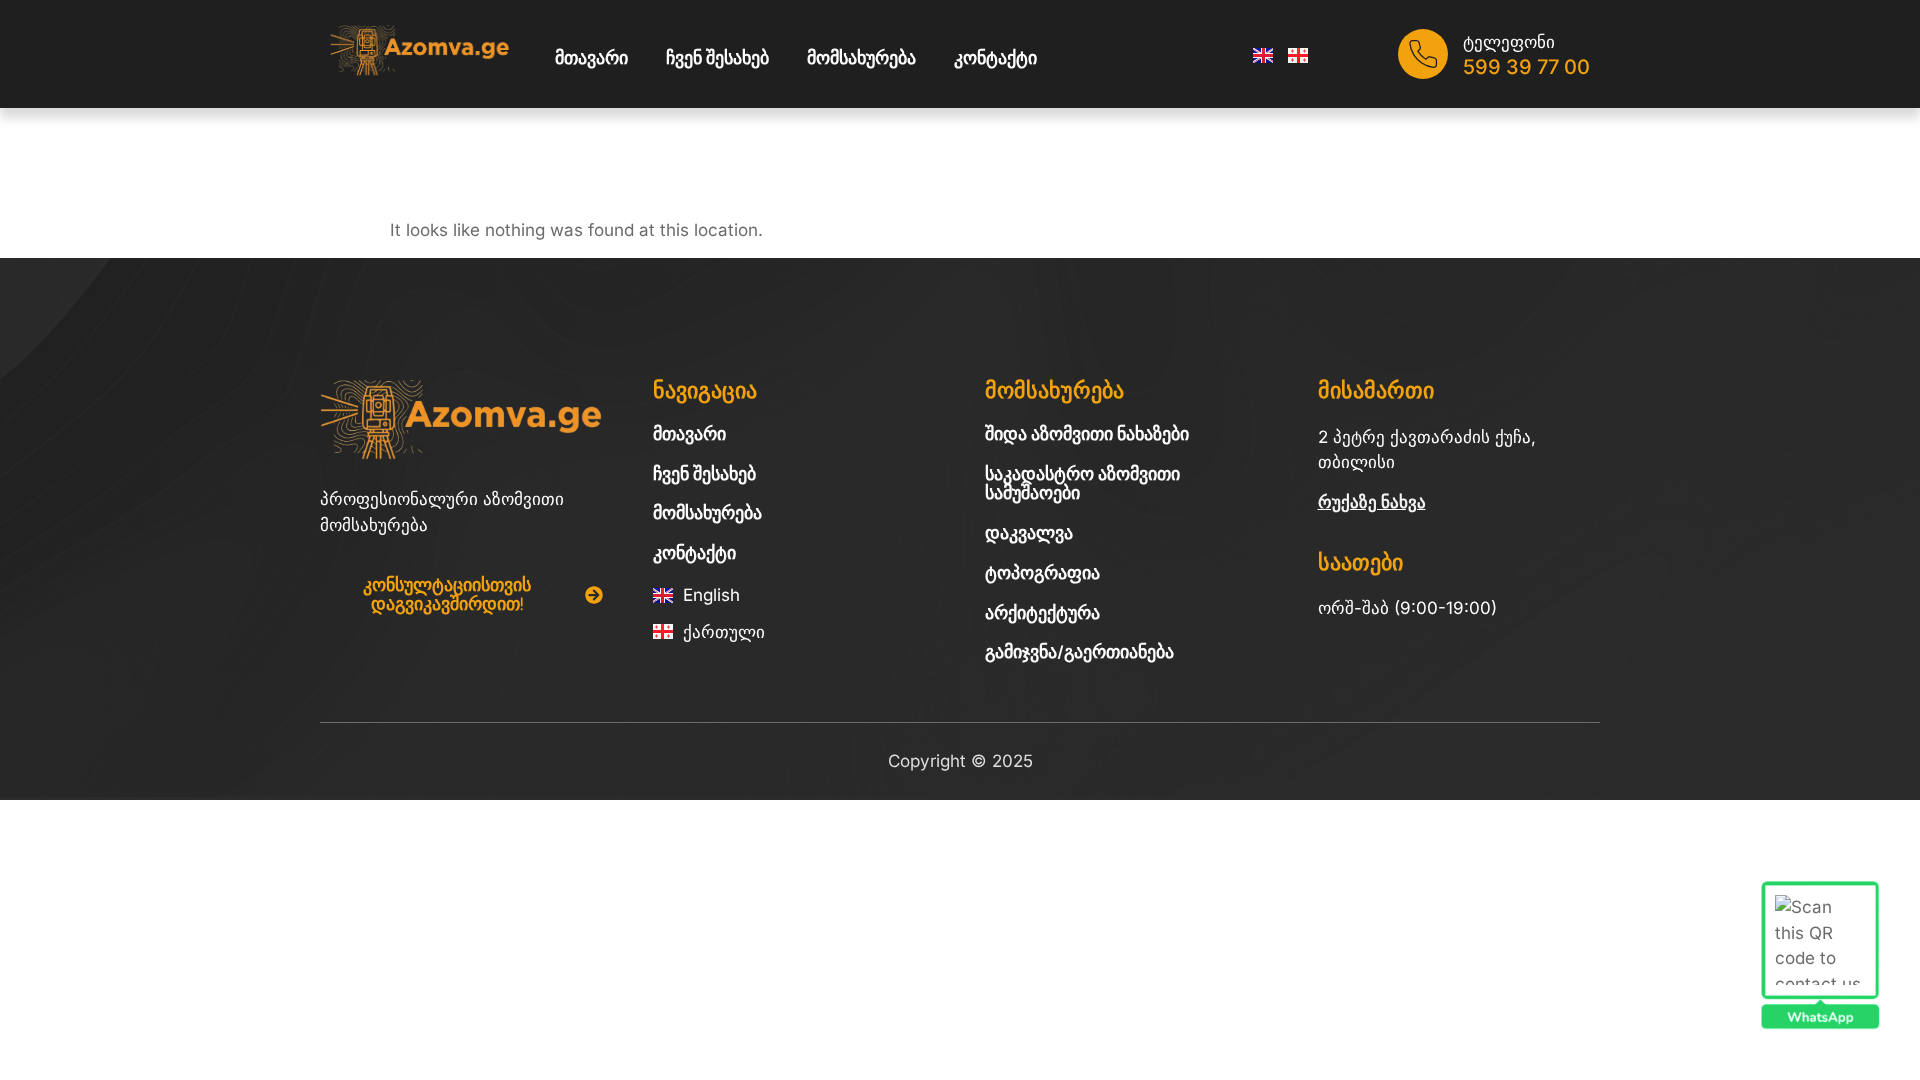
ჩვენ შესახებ (717, 58)
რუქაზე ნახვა (1372, 502)
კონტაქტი (995, 58)
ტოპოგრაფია (1042, 573)
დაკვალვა (1029, 533)
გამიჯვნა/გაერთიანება (1079, 652)
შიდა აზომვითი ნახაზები (1087, 434)
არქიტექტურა (1042, 613)
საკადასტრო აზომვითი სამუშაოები (1082, 484)
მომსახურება (861, 58)
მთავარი (591, 58)
